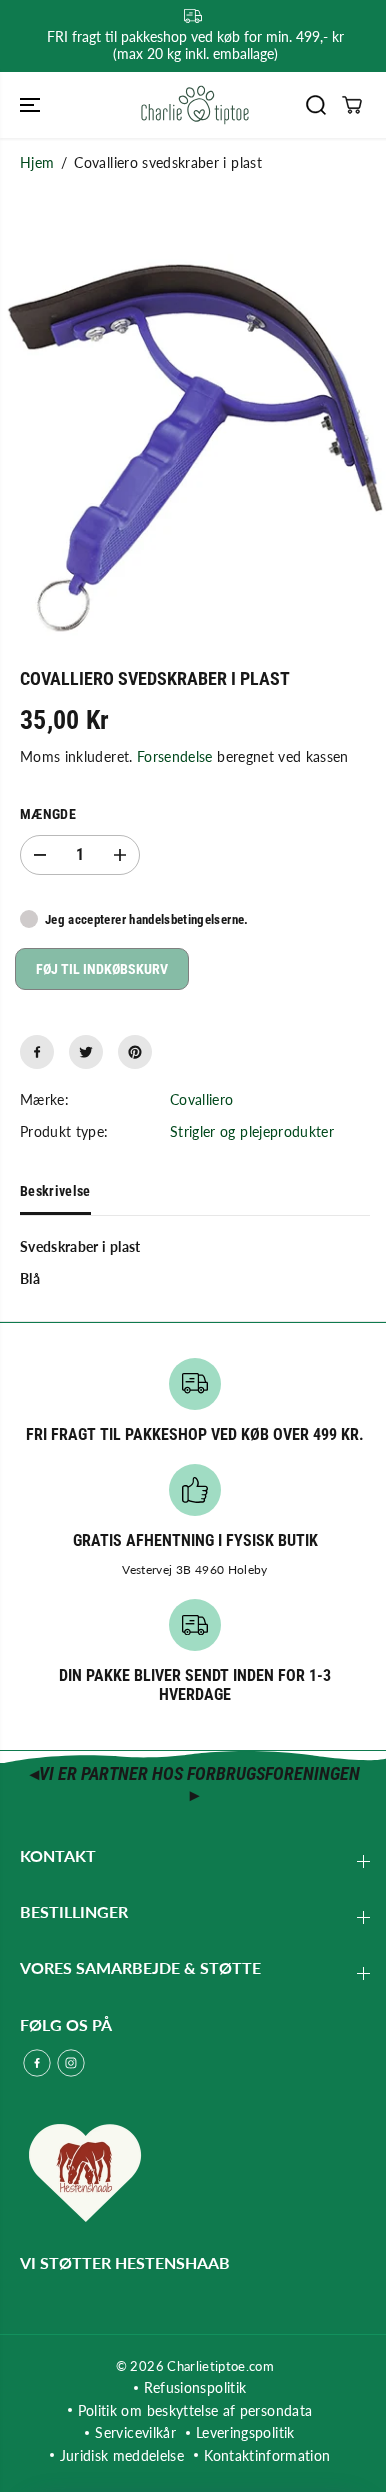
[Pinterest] (135, 1052)
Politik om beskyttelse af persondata (195, 2410)
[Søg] (316, 105)
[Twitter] (86, 1052)
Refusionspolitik (195, 2387)
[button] (32, 105)
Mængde (48, 814)
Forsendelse (175, 756)
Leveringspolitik (245, 2432)
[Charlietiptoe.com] (195, 105)
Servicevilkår (135, 2432)
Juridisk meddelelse (122, 2455)
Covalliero (202, 1099)
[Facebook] (37, 1052)
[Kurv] (352, 105)
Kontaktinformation (267, 2455)
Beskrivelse (55, 1191)
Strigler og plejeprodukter (252, 1131)
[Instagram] (71, 2063)
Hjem (37, 162)
